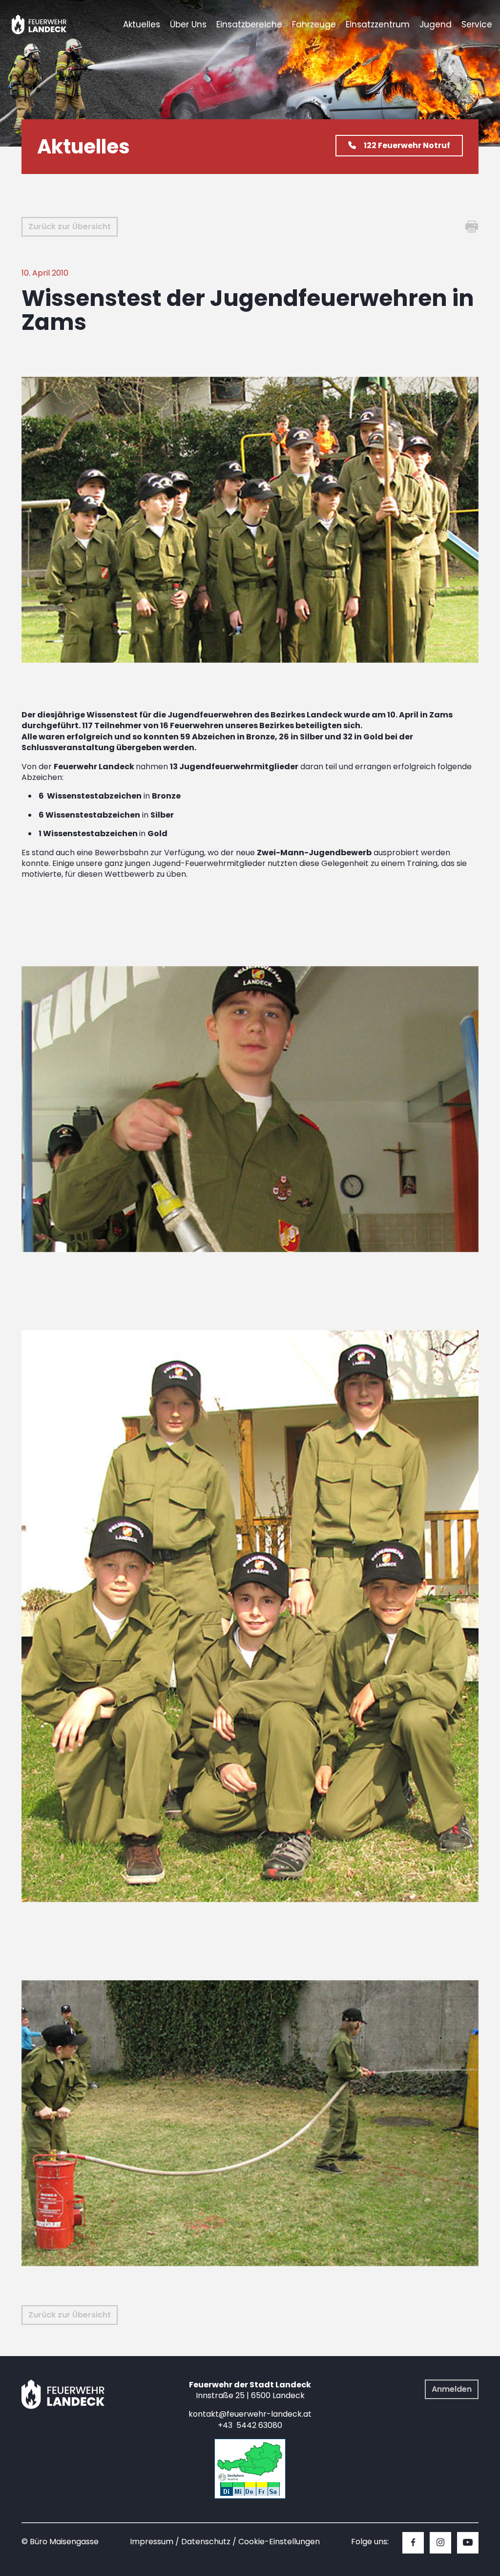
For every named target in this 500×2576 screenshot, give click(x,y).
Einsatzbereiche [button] (249, 24)
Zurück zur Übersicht (70, 227)
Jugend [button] (436, 24)
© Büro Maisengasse (60, 2542)
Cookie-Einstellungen (279, 2542)
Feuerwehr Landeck (50, 24)
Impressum (152, 2542)
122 (407, 145)
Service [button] (477, 24)
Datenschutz (206, 2542)
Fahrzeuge (314, 24)
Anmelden (452, 2389)
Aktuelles (142, 24)
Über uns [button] (188, 24)
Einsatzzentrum (378, 24)
